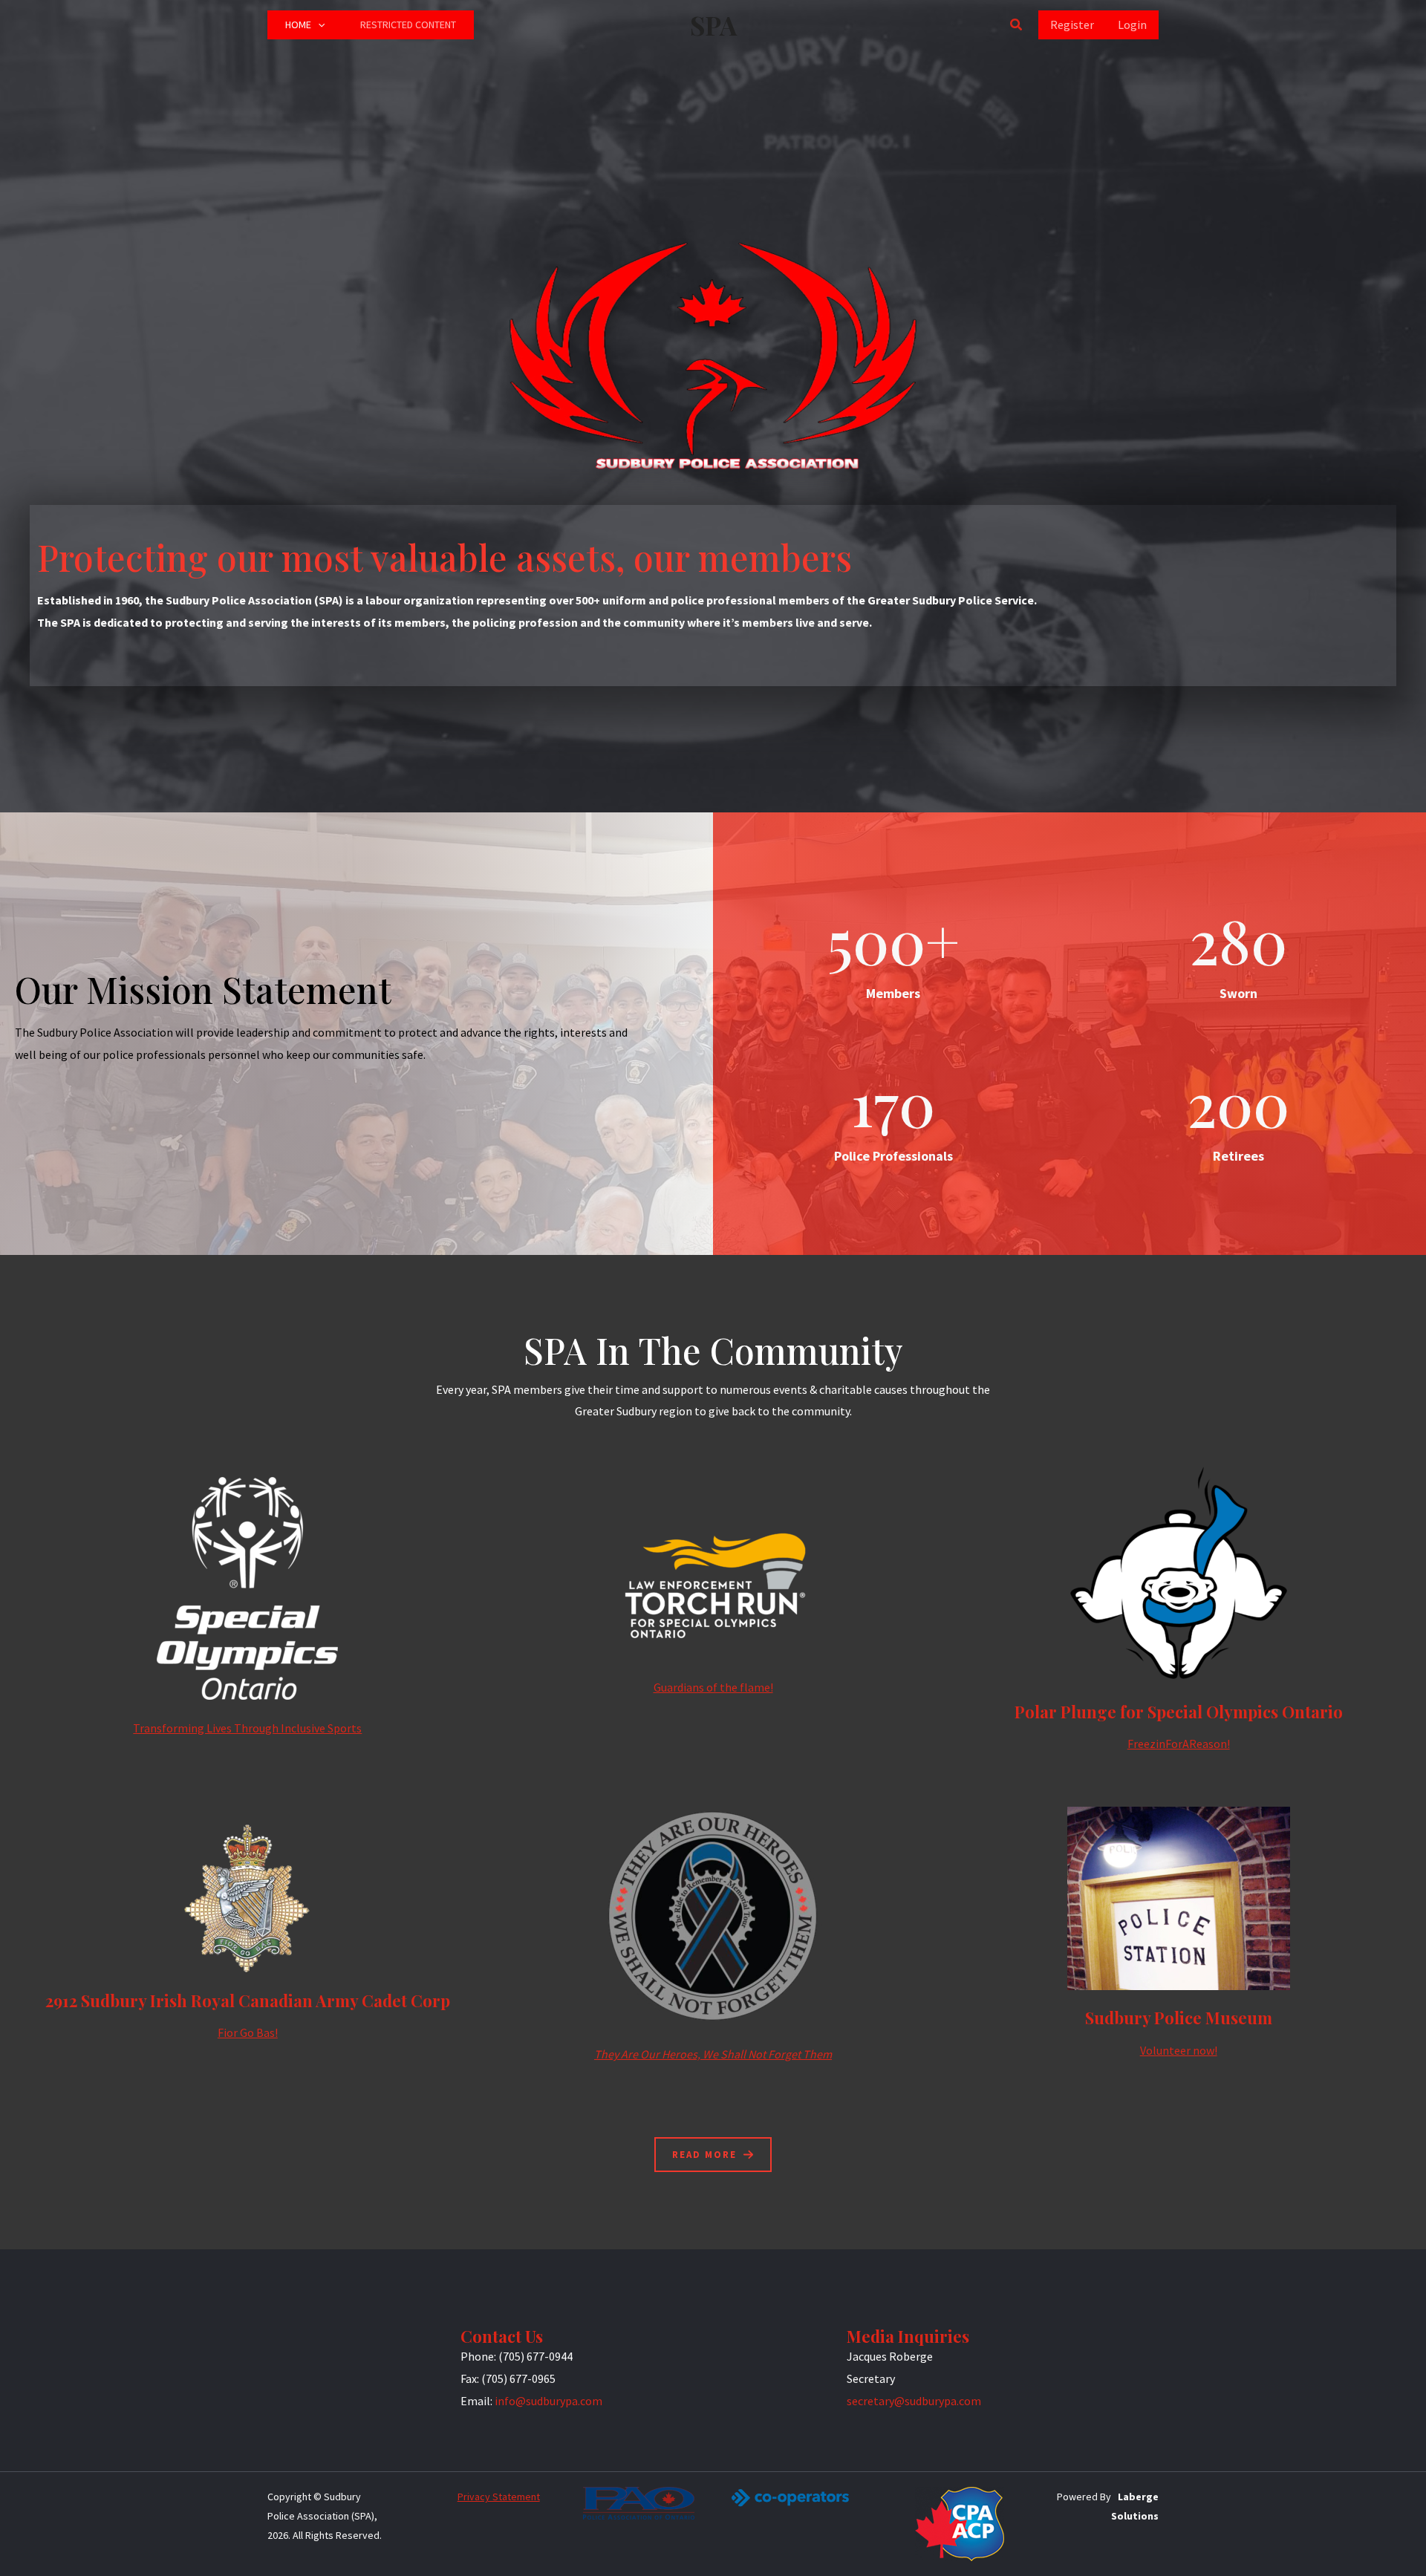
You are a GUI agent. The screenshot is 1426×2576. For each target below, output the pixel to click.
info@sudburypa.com (548, 2401)
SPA (713, 25)
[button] (1017, 25)
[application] (318, 25)
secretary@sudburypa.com (914, 2401)
